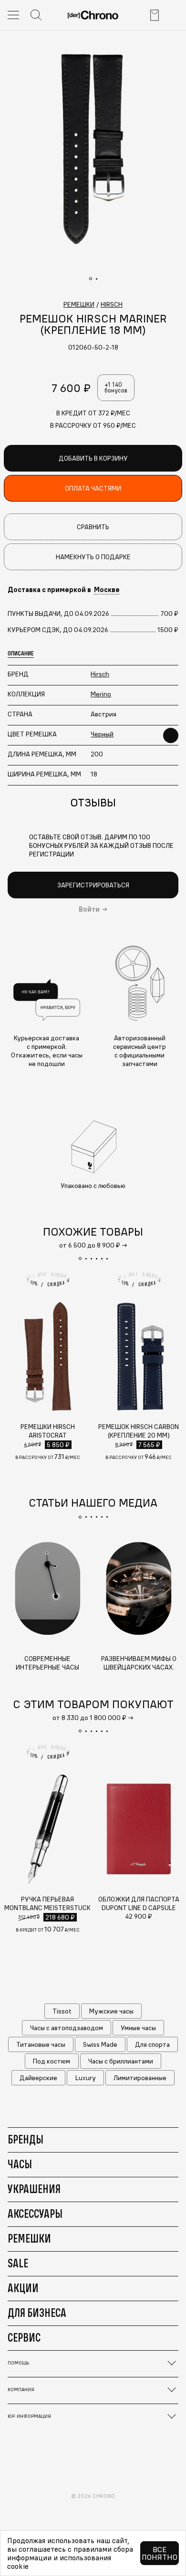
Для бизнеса (37, 2313)
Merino (101, 694)
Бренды (26, 2139)
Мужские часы (111, 2011)
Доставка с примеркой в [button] (64, 590)
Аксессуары (35, 2214)
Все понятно (160, 2553)
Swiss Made (100, 2044)
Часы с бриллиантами (121, 2061)
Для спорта (152, 2044)
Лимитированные (140, 2078)
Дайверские (38, 2078)
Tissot (62, 2011)
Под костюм (52, 2061)
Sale (18, 2263)
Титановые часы (41, 2044)
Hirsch (100, 674)
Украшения (34, 2189)
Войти (89, 909)
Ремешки (29, 2238)
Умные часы (138, 2028)
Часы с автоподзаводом (67, 2028)
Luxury (86, 2078)
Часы (20, 2164)
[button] (80, 1258)
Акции (23, 2288)
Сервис (24, 2337)
